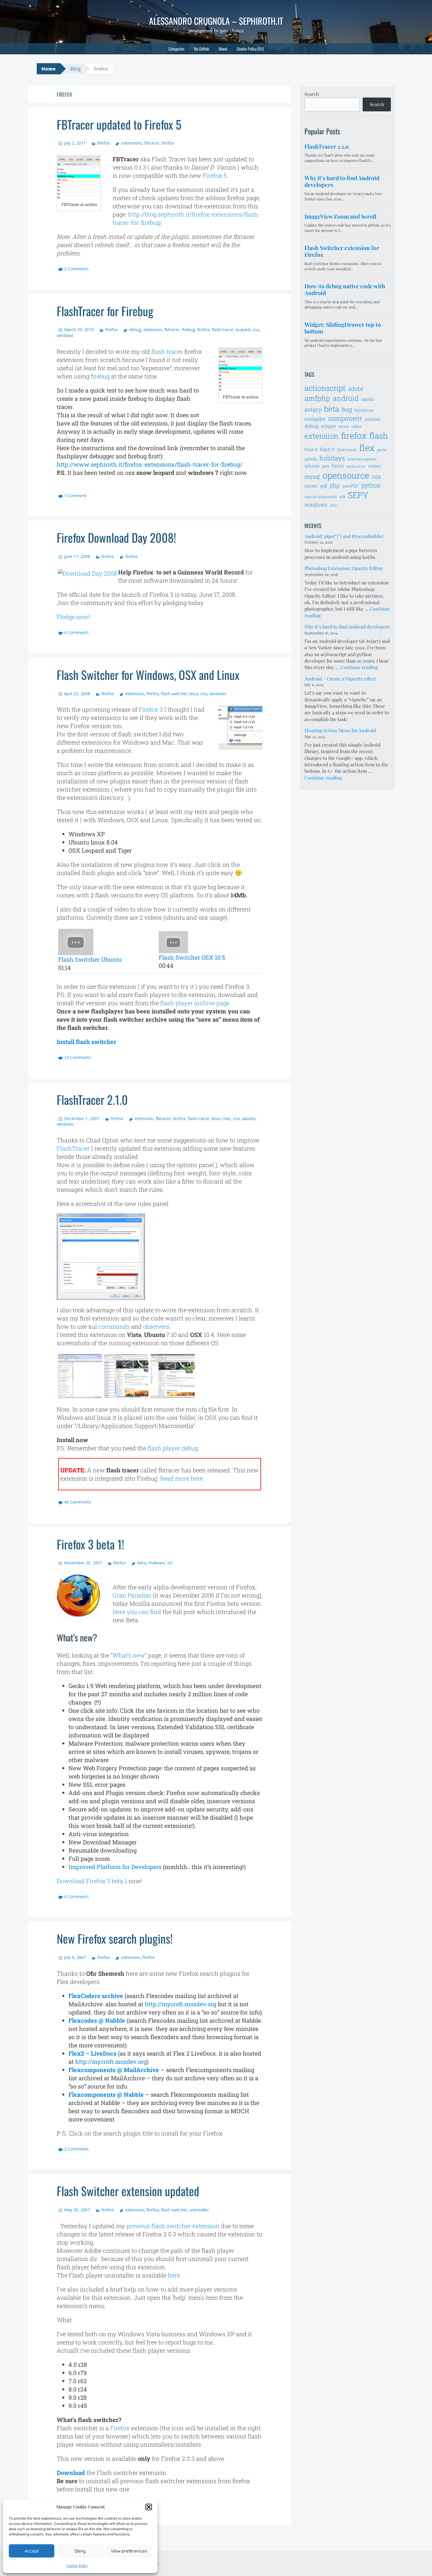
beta (142, 1563)
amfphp (317, 398)
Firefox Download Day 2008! (116, 537)
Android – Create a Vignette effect (340, 679)
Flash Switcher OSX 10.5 (192, 957)
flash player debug (173, 1448)
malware (157, 1563)
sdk (342, 497)
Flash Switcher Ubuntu (90, 959)
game (382, 450)
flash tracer (223, 330)
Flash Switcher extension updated (128, 2191)
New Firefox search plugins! (115, 1938)
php (335, 485)
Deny (80, 2551)
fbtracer (152, 143)
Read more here (181, 1478)
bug (347, 409)
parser (311, 486)
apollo (368, 399)
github (311, 459)
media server (356, 466)
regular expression (321, 497)
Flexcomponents (93, 2070)
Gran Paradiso (132, 1595)
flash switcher (174, 694)
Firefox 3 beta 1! (90, 1544)
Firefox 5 (215, 175)
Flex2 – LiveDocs (92, 2053)
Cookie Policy (77, 2565)
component (345, 418)
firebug (188, 330)
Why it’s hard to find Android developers (347, 627)
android (346, 398)
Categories (176, 49)
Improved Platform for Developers (115, 1867)
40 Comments (78, 1502)
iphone (312, 466)
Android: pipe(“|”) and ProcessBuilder (344, 536)
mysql (312, 476)
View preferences (129, 2551)
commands (114, 1326)
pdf (324, 486)
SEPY (358, 495)
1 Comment (75, 496)
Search (312, 94)
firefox (103, 143)
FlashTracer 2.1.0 (92, 1100)
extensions (132, 143)
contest (372, 419)
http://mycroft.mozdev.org (181, 2004)
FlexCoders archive (96, 1996)
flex (367, 448)
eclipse (328, 426)
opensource (346, 475)
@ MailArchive (138, 2070)
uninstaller (199, 2210)
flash (379, 436)
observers (156, 1326)
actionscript (325, 388)
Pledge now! (73, 617)
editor (356, 426)
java (326, 466)
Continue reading (359, 667)
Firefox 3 (151, 709)
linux (194, 694)
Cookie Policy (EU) (250, 49)
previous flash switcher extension (173, 2226)
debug (135, 330)
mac (227, 1118)
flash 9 (327, 449)
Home (48, 69)
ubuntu (249, 1118)
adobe (356, 389)
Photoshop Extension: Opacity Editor (344, 568)
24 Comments (78, 1057)
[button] (149, 2507)
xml (333, 505)
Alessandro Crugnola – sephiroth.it (216, 21)
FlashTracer (73, 1148)
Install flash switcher (87, 1042)
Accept (32, 2551)
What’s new (129, 1655)
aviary (313, 409)
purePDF (351, 486)
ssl (170, 1563)
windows (65, 335)
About (223, 49)
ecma (344, 426)
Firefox (120, 2428)
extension (153, 330)
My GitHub (201, 49)
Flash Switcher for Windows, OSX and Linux (148, 675)
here (174, 2275)
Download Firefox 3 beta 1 (92, 1881)
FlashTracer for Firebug (105, 311)
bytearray (364, 410)
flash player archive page (195, 1003)
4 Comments (76, 632)
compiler (315, 419)
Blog (76, 69)
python (371, 485)
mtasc (375, 466)
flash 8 (311, 449)
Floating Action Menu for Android (340, 730)
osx (256, 330)
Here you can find (137, 1612)
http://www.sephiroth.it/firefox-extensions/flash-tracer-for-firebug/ (150, 464)
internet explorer (362, 459)
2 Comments (76, 269)
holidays (332, 458)
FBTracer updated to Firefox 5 (119, 124)
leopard (243, 330)
